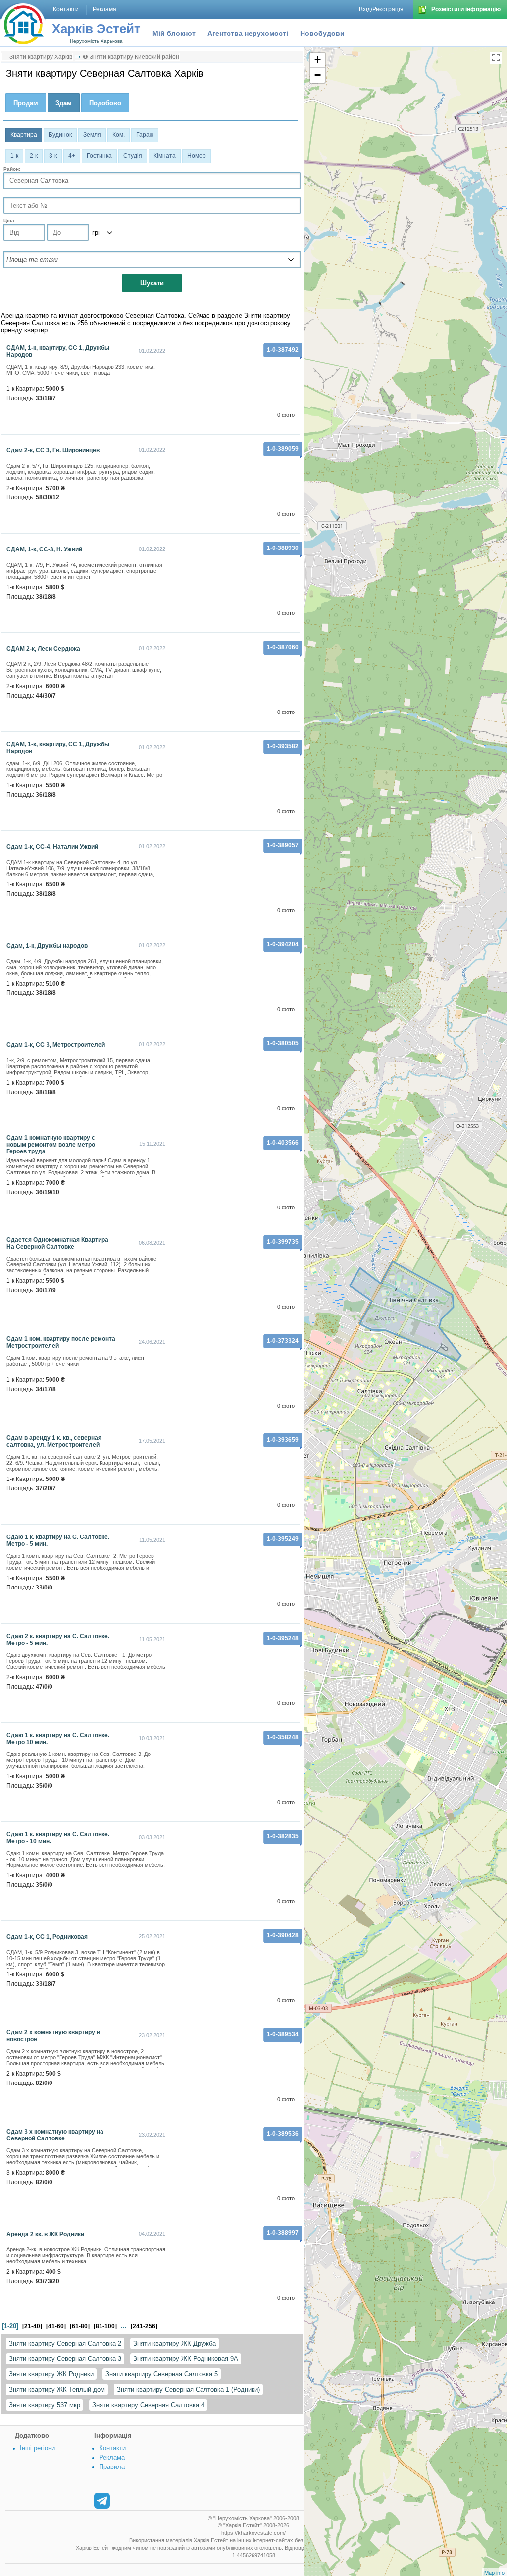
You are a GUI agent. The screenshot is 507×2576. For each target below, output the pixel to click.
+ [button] (318, 60)
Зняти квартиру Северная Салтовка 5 (162, 2374)
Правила (112, 2467)
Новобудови (322, 33)
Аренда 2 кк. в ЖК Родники (45, 2234)
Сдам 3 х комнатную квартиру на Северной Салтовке (55, 2135)
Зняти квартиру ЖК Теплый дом (57, 2389)
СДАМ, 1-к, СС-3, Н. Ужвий (44, 549)
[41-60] (56, 2326)
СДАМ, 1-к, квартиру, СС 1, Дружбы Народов (58, 351)
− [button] (318, 75)
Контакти (112, 2448)
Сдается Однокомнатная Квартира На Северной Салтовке (57, 1243)
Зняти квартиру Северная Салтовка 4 (148, 2405)
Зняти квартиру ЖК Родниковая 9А (186, 2359)
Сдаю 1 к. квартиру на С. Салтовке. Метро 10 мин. (58, 1739)
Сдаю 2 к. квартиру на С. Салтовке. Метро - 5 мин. (58, 1640)
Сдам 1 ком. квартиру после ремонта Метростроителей (61, 1342)
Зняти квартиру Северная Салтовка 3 (65, 2359)
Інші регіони (37, 2448)
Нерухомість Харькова (96, 41)
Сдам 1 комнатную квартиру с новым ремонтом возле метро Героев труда (51, 1145)
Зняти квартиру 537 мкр (45, 2405)
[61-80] (80, 2326)
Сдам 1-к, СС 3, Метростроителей (56, 1045)
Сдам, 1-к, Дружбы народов (47, 946)
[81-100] (105, 2326)
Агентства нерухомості (248, 33)
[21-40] (32, 2326)
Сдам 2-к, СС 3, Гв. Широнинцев (53, 450)
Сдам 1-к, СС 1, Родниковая (47, 1937)
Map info (494, 2572)
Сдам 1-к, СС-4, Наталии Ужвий (52, 847)
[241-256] (144, 2326)
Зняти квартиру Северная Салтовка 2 (65, 2343)
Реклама (112, 2457)
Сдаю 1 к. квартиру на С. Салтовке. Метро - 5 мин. (58, 1540)
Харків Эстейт (96, 29)
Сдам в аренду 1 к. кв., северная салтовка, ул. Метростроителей (54, 1441)
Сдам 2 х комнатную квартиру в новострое (53, 2036)
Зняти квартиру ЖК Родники (51, 2374)
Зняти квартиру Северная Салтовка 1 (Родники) (188, 2389)
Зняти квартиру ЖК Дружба (175, 2343)
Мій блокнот (174, 33)
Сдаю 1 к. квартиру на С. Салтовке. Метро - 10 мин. (58, 1838)
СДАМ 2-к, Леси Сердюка (43, 649)
